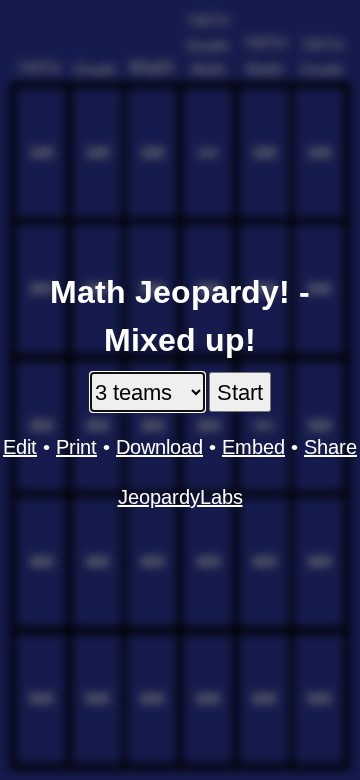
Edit (20, 447)
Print (76, 447)
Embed (253, 447)
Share (330, 447)
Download (159, 447)
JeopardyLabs (180, 497)
